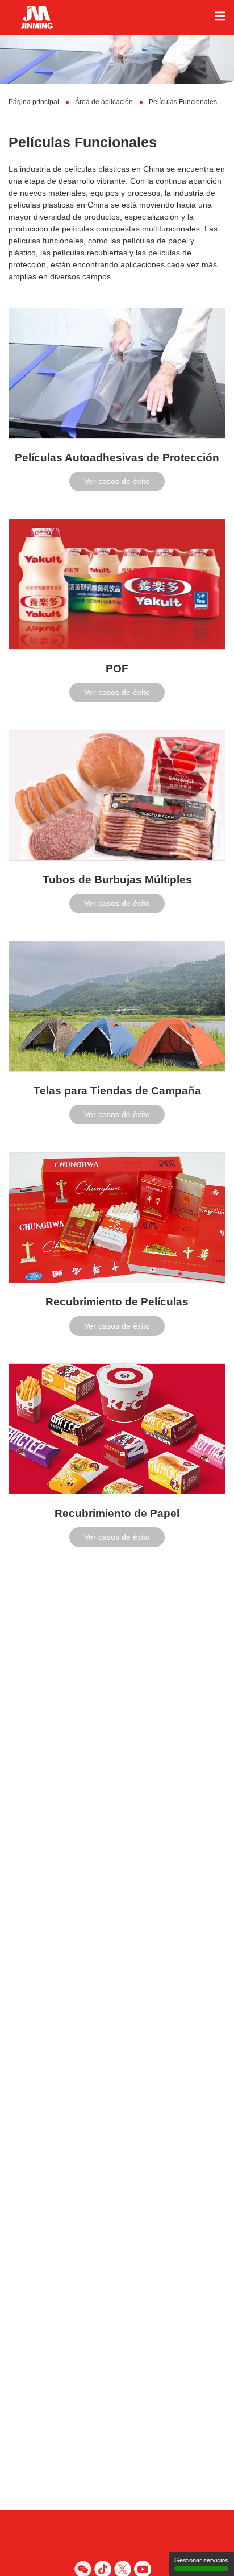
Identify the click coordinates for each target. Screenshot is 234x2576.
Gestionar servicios (201, 2560)
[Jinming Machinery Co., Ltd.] (117, 17)
